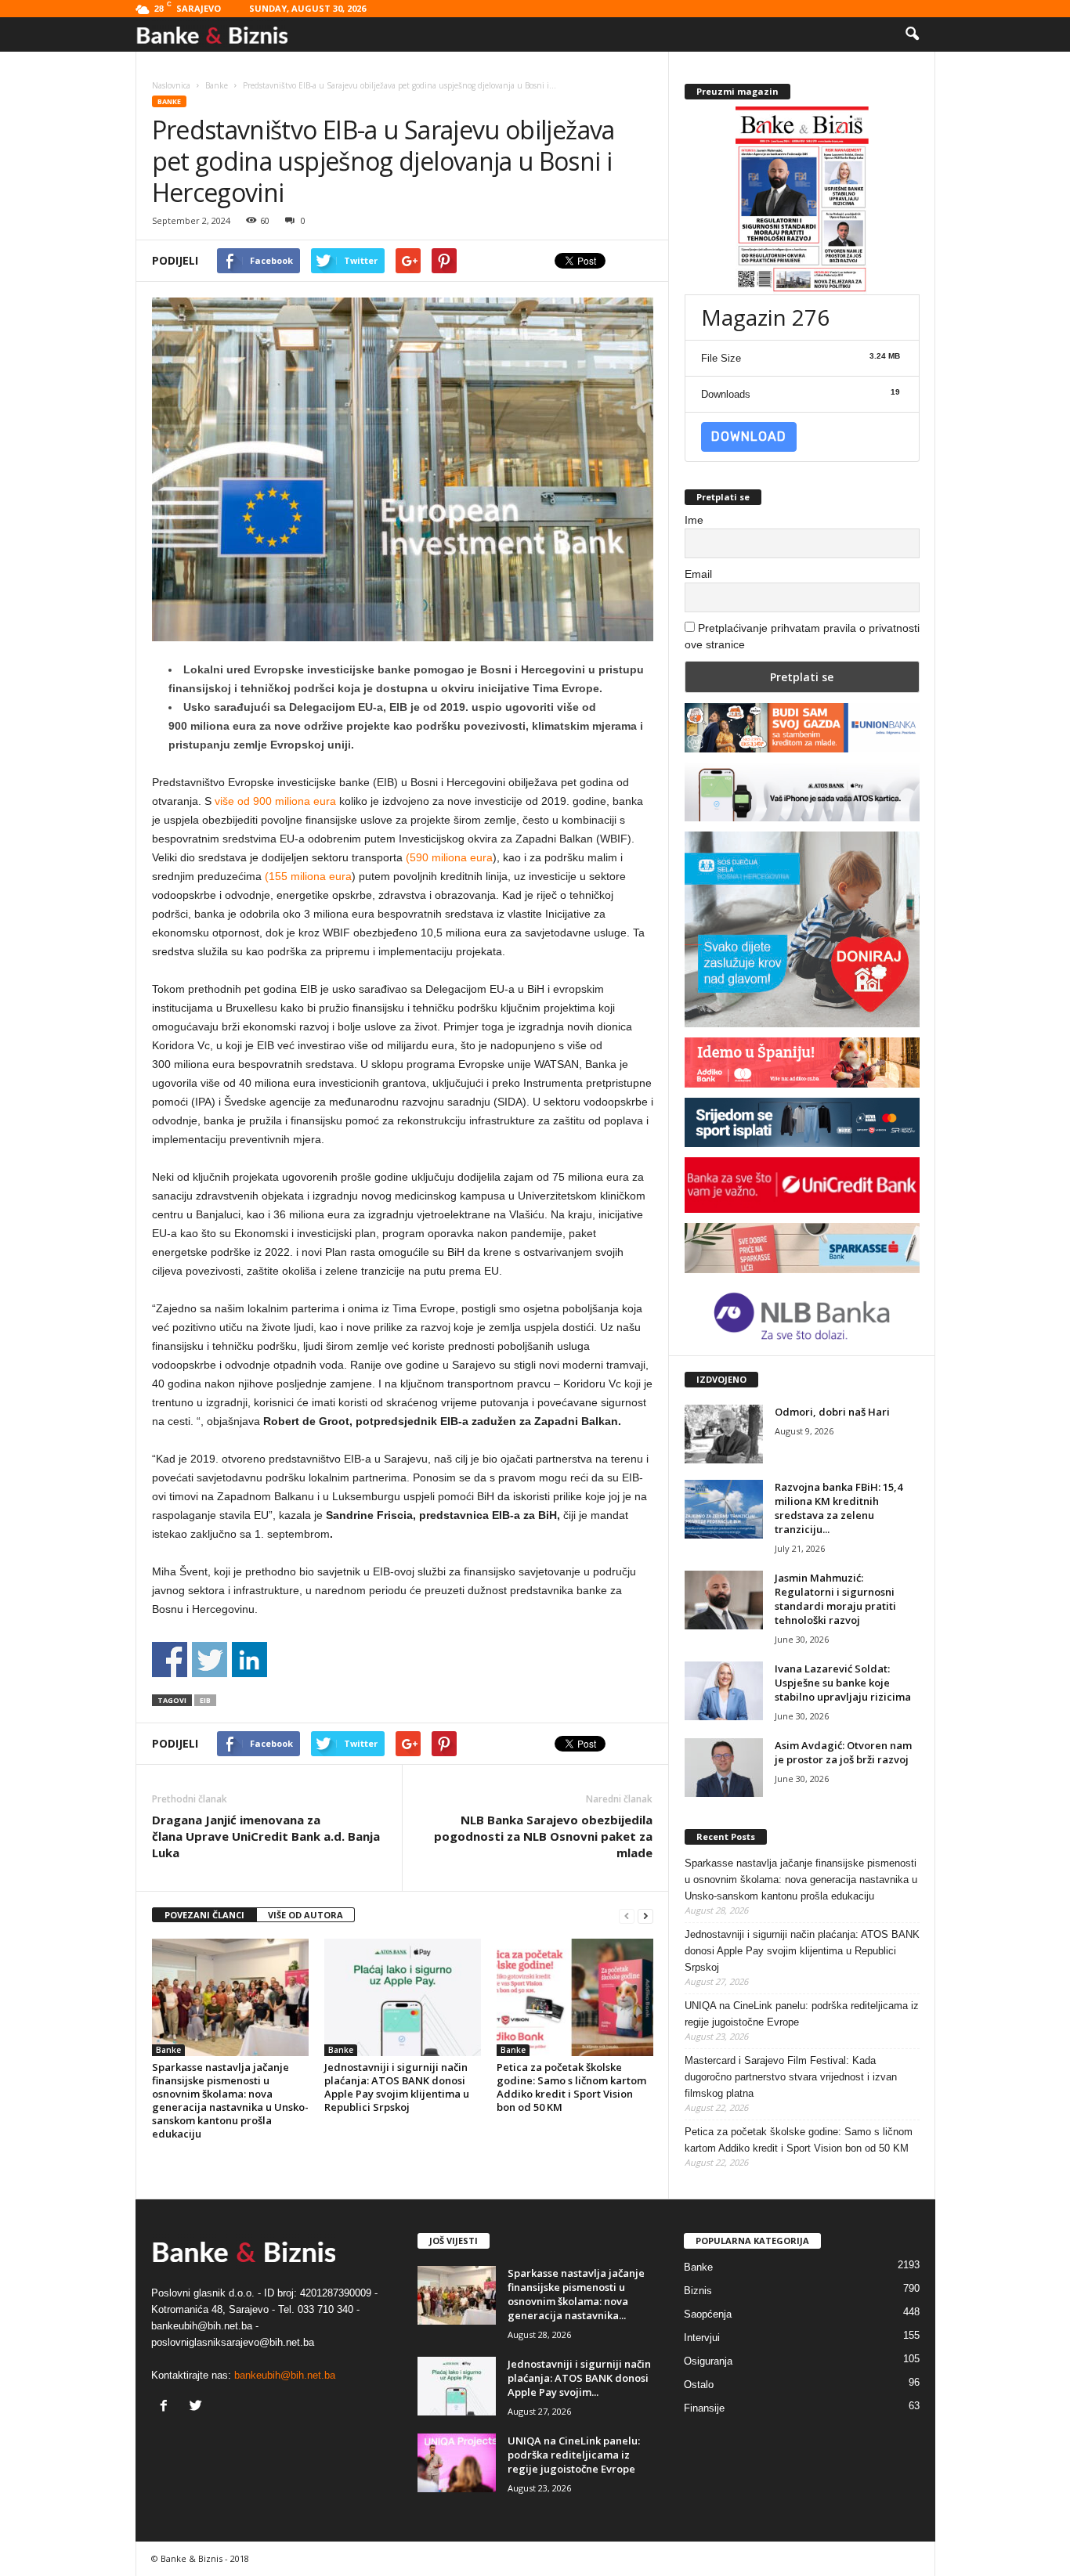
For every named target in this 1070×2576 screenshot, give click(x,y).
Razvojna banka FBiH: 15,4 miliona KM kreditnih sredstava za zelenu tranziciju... (839, 1508)
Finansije (704, 2408)
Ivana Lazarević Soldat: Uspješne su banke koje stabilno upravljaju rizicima (843, 1683)
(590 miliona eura (449, 857)
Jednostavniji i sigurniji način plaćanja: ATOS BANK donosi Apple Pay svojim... (579, 2378)
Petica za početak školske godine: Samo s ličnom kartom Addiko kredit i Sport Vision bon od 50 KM (571, 2087)
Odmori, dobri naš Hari (832, 1412)
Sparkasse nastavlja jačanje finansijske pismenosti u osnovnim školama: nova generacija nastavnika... (576, 2294)
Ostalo (699, 2385)
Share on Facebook (170, 1660)
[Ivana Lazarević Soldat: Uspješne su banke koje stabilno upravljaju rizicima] (724, 1691)
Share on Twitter (210, 1660)
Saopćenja (708, 2314)
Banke (169, 101)
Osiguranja (708, 2361)
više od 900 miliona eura (275, 801)
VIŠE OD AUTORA (305, 1915)
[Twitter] (198, 2407)
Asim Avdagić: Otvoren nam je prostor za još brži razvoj (843, 1752)
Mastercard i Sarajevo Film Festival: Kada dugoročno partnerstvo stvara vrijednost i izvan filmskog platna (791, 2077)
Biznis (698, 2291)
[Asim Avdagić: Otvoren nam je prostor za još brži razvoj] (724, 1768)
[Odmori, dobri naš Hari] (724, 1434)
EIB (205, 1700)
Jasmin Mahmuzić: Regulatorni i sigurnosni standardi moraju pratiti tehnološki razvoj (835, 1599)
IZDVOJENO (721, 1379)
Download (749, 437)
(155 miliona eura (308, 876)
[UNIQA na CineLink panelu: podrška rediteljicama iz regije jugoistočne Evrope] (457, 2463)
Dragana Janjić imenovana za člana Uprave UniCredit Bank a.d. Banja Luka (266, 1836)
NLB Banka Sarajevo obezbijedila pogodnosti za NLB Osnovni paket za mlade (543, 1836)
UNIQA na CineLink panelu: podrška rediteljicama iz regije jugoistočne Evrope (802, 2014)
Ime (694, 520)
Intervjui (702, 2338)
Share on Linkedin (249, 1660)
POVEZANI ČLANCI (204, 1915)
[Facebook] (167, 2407)
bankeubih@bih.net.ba (285, 2375)
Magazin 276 (765, 317)
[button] (912, 34)
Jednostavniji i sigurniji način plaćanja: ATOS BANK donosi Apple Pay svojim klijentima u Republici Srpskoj (397, 2087)
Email (698, 574)
